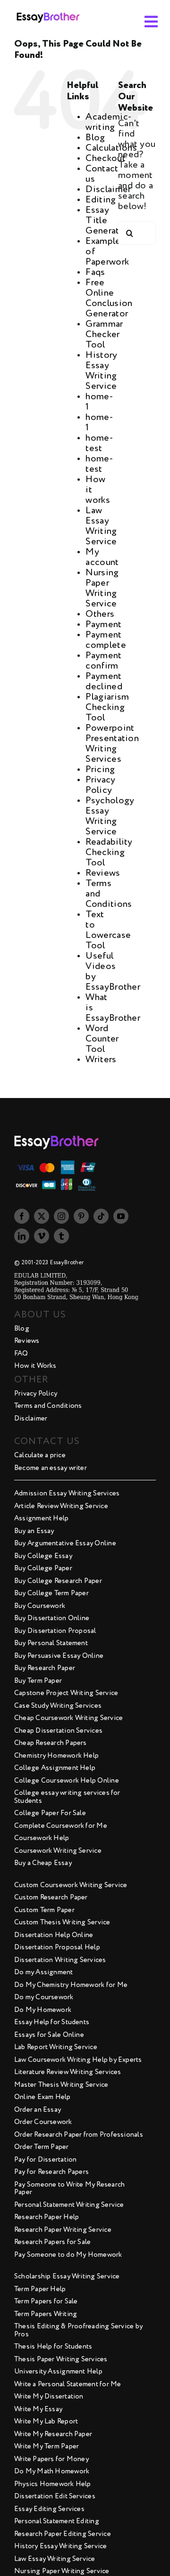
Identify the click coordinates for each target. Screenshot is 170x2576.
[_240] (48, 10)
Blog (95, 138)
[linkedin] (22, 1236)
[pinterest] (81, 1216)
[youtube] (121, 1216)
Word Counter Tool (102, 1039)
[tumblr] (61, 1236)
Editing (101, 200)
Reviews (103, 873)
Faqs (95, 273)
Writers (101, 1060)
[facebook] (22, 1216)
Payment (103, 625)
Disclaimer (108, 190)
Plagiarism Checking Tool (107, 708)
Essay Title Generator (107, 221)
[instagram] (61, 1216)
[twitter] (42, 1216)
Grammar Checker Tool (104, 335)
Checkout (105, 159)
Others (100, 614)
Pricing (100, 770)
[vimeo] (42, 1236)
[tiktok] (101, 1216)
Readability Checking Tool (109, 853)
